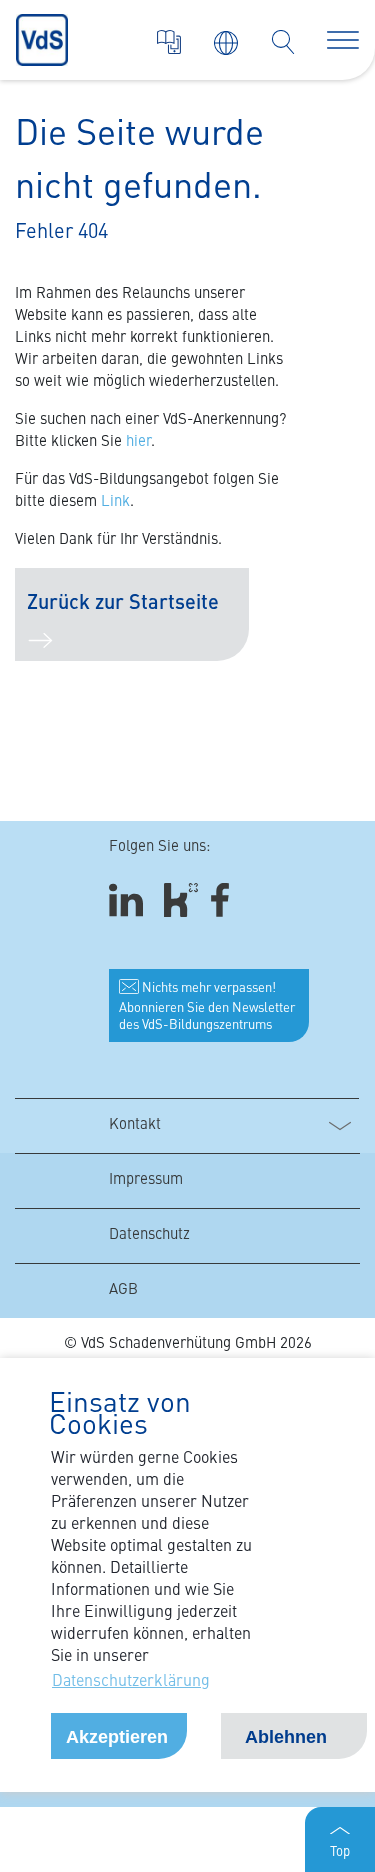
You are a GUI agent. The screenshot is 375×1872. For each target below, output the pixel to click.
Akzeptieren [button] (117, 1737)
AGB (123, 1290)
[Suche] (283, 42)
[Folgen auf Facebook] (226, 900)
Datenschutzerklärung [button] (131, 1682)
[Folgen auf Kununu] (181, 900)
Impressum (146, 1180)
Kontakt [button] (135, 1125)
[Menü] (343, 40)
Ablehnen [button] (286, 1737)
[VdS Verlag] (169, 42)
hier (138, 442)
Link (115, 502)
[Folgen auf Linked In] (129, 900)
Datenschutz (149, 1235)
